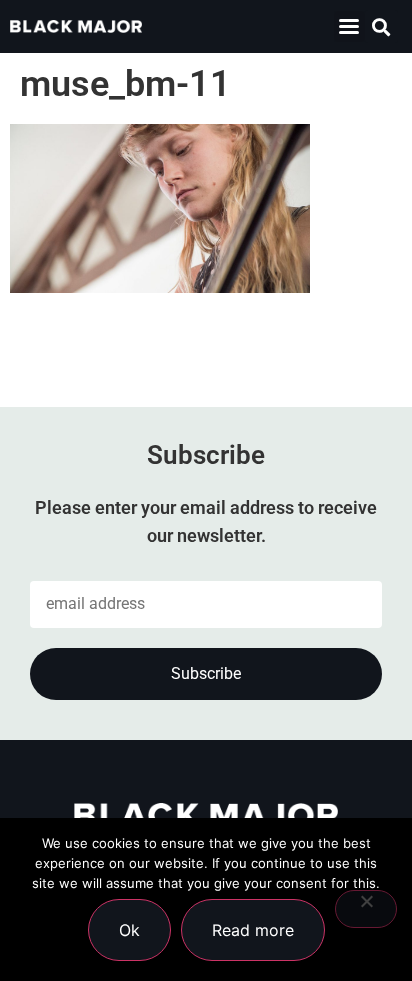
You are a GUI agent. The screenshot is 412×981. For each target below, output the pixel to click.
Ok (129, 930)
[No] (366, 909)
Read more (253, 930)
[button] (349, 26)
